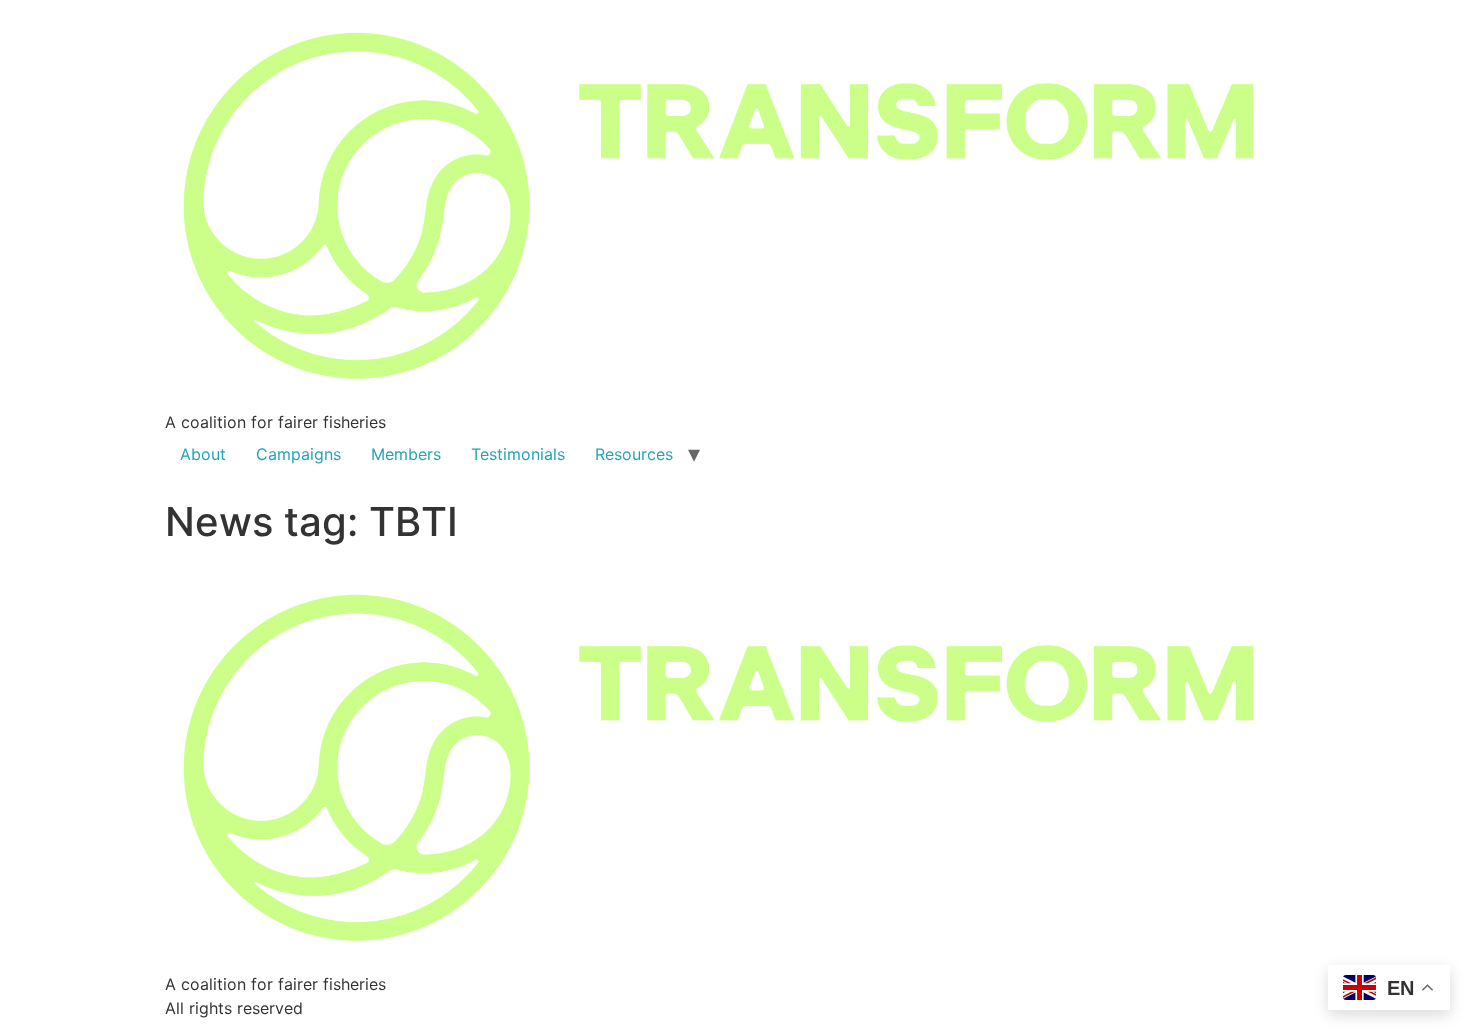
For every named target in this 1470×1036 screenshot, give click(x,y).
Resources (634, 454)
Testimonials (518, 454)
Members (406, 454)
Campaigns (298, 454)
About (203, 454)
